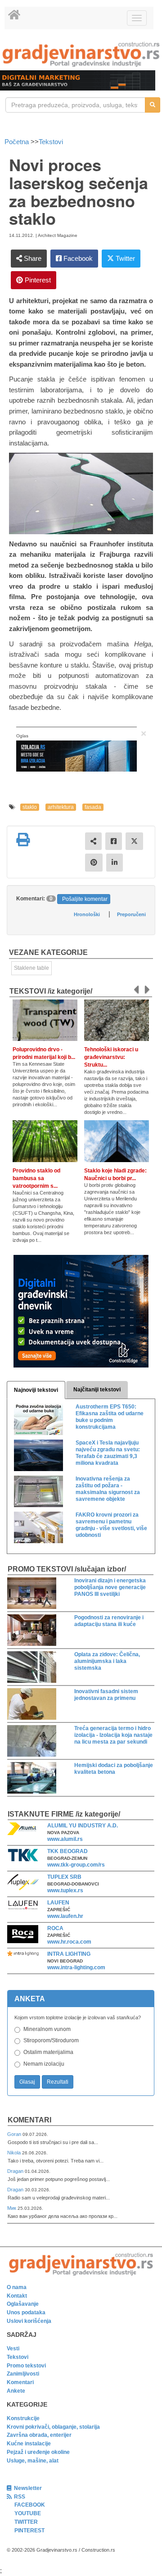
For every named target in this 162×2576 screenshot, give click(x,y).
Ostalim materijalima (48, 2052)
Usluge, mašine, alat (33, 2461)
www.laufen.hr (65, 1916)
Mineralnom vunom (47, 2029)
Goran (15, 2134)
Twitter (124, 258)
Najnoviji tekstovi (36, 1390)
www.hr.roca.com (69, 1942)
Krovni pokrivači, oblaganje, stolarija (53, 2427)
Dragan (16, 2171)
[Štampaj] (23, 840)
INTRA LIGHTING (69, 1954)
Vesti (13, 2349)
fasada (93, 807)
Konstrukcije (23, 2418)
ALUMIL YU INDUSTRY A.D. (83, 1826)
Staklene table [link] (31, 968)
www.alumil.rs (65, 1839)
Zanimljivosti (23, 2374)
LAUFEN (58, 1903)
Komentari (29, 2120)
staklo (30, 807)
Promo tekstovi (26, 2366)
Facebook (77, 258)
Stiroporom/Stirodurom (51, 2040)
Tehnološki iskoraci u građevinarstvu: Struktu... (111, 1057)
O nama (17, 2287)
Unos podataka (26, 2312)
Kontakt (17, 2296)
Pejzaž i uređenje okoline (38, 2452)
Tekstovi (51, 142)
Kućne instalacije (29, 2444)
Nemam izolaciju (44, 2064)
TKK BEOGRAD (67, 1851)
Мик (12, 2208)
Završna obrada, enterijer (39, 2435)
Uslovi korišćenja (29, 2321)
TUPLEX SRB (64, 1877)
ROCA (55, 1928)
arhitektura (61, 807)
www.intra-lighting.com (76, 1967)
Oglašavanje (23, 2304)
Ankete (16, 2391)
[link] (81, 54)
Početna (18, 142)
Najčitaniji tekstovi (97, 1390)
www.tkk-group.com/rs (76, 1865)
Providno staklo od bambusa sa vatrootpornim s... (36, 1178)
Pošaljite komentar (85, 899)
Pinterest (37, 280)
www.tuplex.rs (65, 1890)
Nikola (15, 2153)
